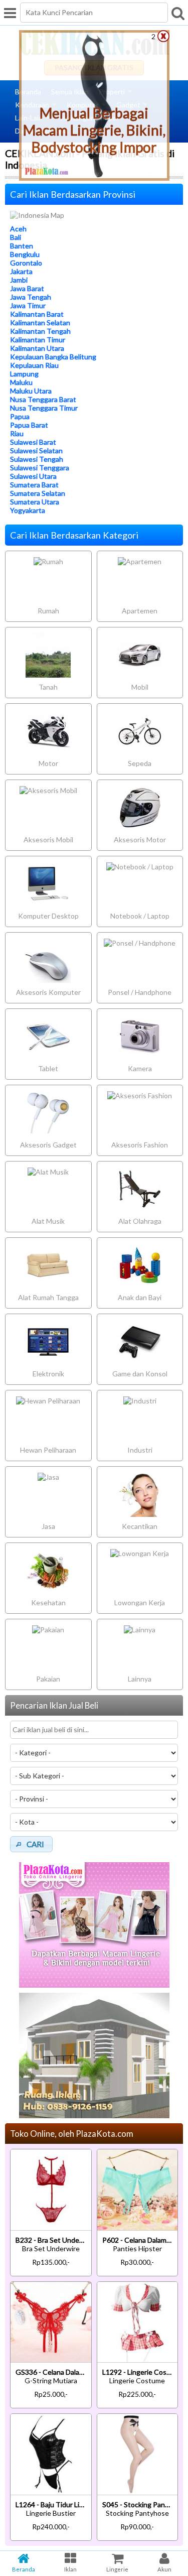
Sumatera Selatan (38, 493)
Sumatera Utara (35, 502)
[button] (31, 1844)
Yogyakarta (28, 510)
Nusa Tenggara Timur (44, 408)
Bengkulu (25, 254)
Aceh (18, 229)
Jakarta (21, 271)
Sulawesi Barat (33, 442)
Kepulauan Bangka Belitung (53, 357)
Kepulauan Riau (34, 365)
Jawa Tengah (31, 297)
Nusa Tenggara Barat (43, 399)
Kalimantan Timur (38, 340)
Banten (22, 246)
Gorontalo (26, 263)
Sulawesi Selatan (36, 450)
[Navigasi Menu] (10, 13)
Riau (17, 433)
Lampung (24, 374)
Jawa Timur (28, 305)
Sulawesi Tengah (37, 459)
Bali (16, 237)
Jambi (19, 280)
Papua (20, 416)
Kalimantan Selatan (40, 323)
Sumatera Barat (34, 485)
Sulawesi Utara (33, 476)
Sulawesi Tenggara (40, 468)
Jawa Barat (27, 288)
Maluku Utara (31, 391)
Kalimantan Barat (37, 314)
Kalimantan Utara (37, 348)
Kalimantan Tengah (40, 331)
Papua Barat (29, 425)
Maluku (21, 382)
